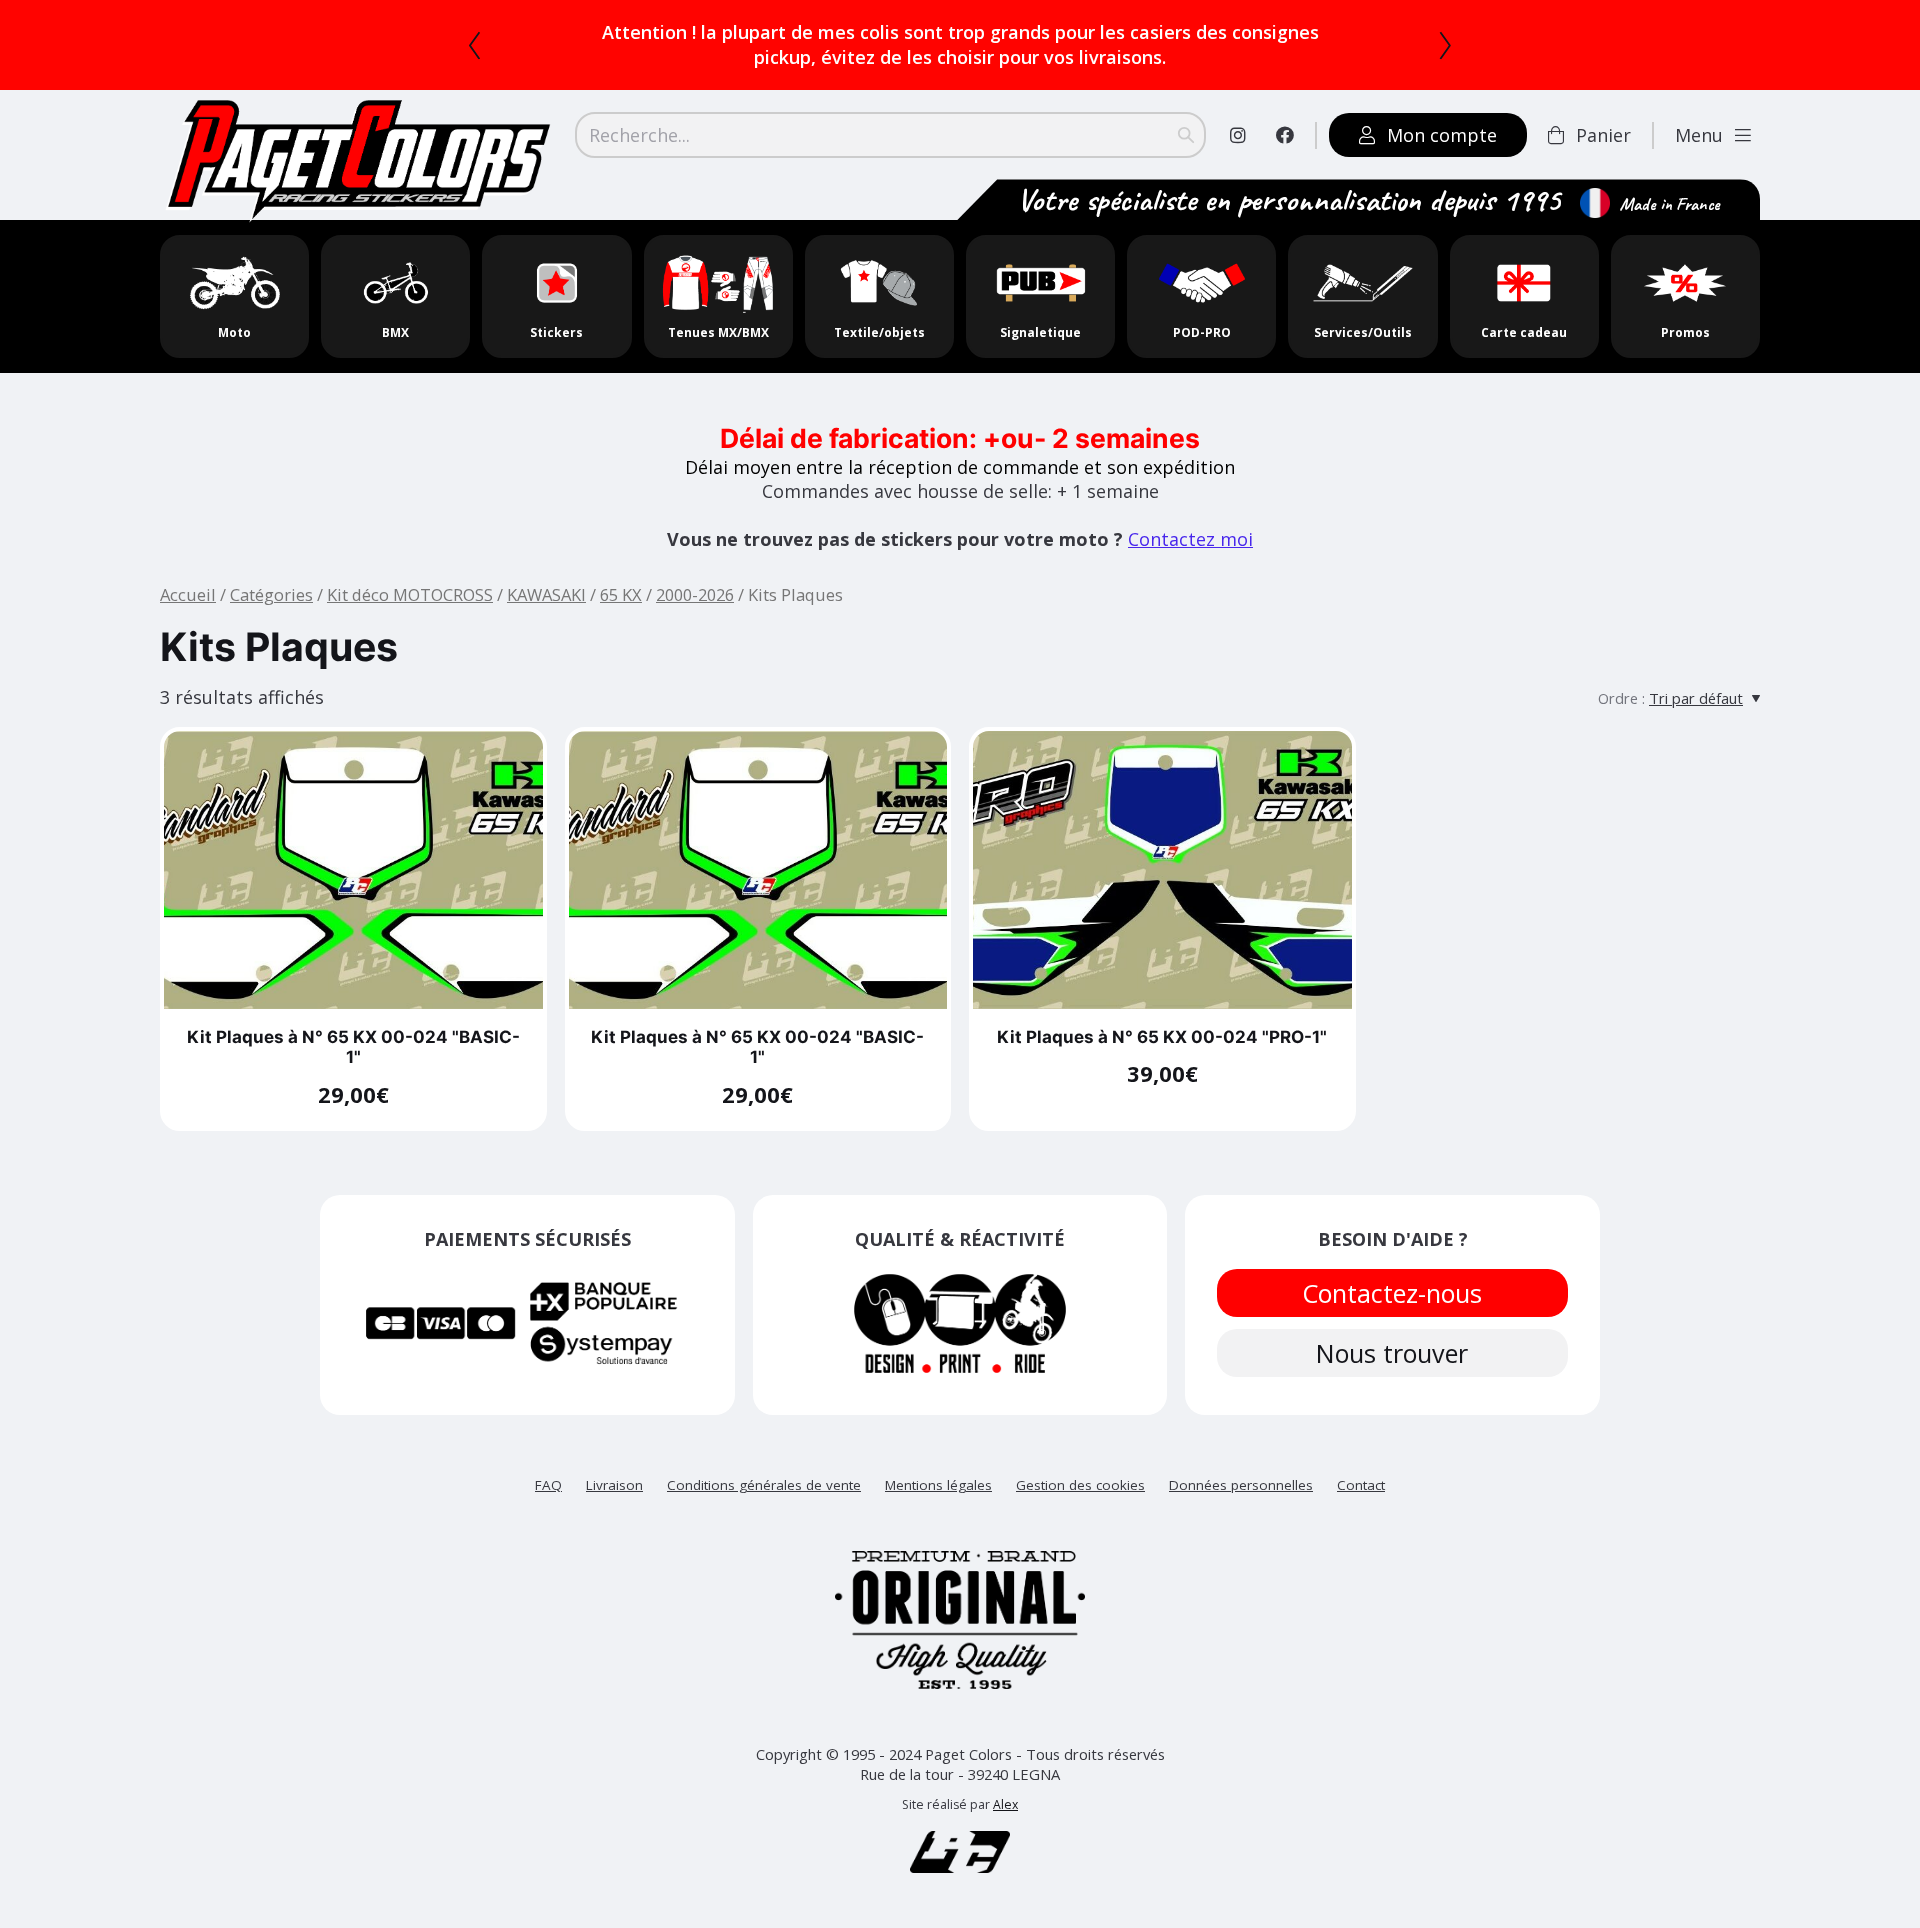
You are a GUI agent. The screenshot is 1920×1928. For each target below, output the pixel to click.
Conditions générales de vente (764, 1460)
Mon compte (1442, 110)
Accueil (188, 569)
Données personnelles (1241, 1460)
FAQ (548, 1460)
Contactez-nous (1393, 1268)
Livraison (614, 1460)
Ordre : (1621, 673)
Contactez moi (1190, 514)
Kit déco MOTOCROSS (410, 569)
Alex (1005, 1779)
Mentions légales (938, 1460)
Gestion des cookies (1080, 1460)
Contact (1361, 1460)
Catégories (271, 569)
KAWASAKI (546, 569)
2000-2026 (695, 569)
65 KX (621, 569)
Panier (1603, 110)
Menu (1699, 110)
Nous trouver (1393, 1328)
